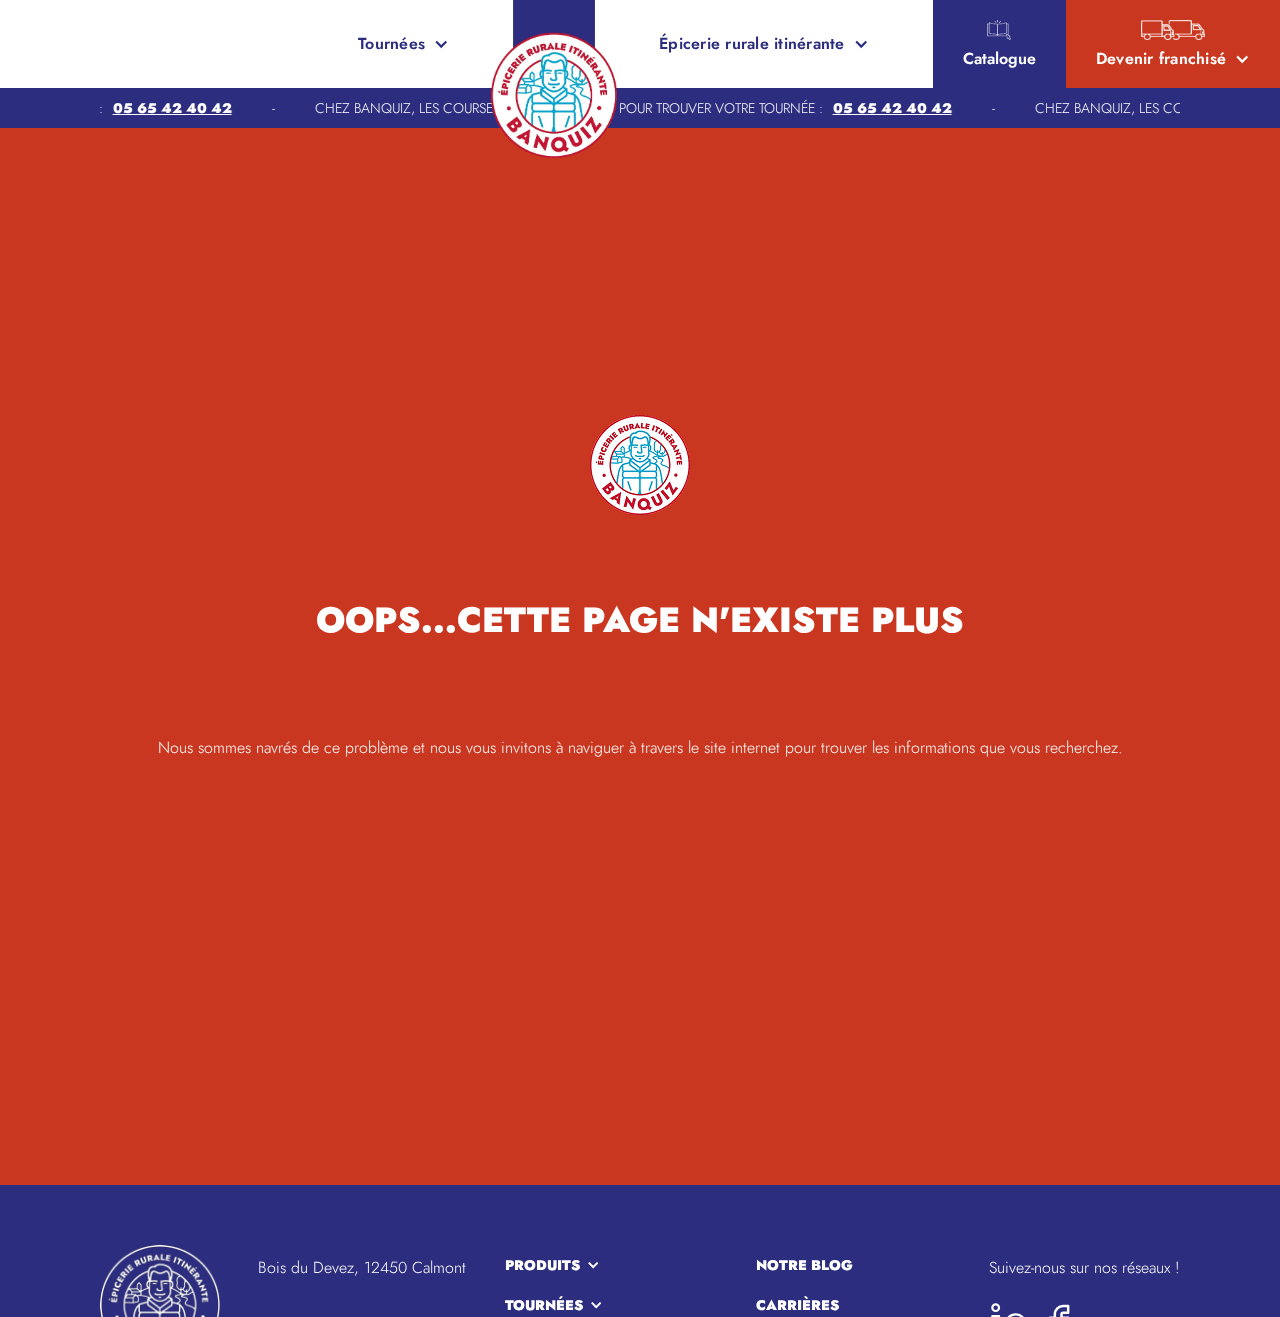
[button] (403, 44)
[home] (87, 44)
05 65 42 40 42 (159, 108)
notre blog (804, 1265)
